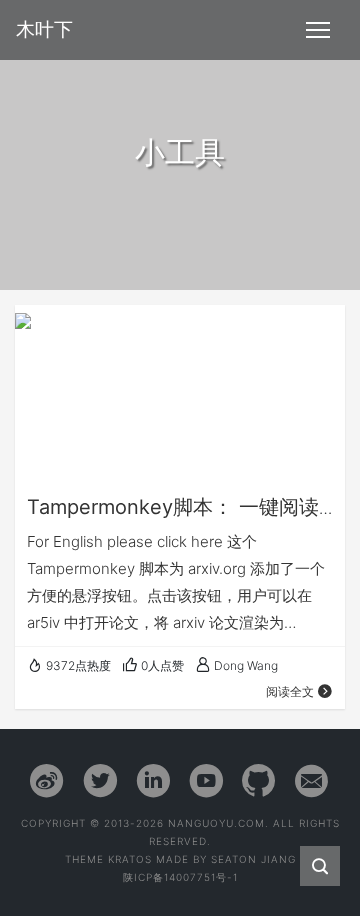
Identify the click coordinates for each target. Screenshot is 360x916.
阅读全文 (290, 691)
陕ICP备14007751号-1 (180, 877)
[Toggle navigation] (318, 30)
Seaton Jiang (253, 859)
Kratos (130, 859)
